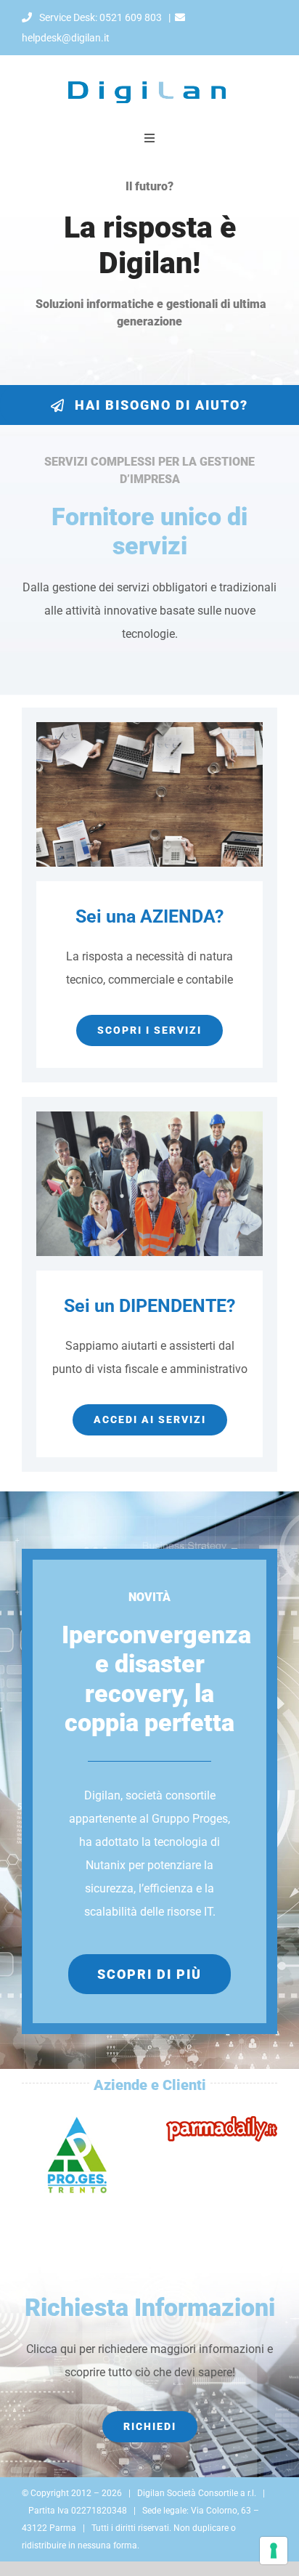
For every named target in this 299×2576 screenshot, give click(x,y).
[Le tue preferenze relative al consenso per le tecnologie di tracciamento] (274, 2551)
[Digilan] (149, 61)
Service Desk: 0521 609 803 (99, 17)
